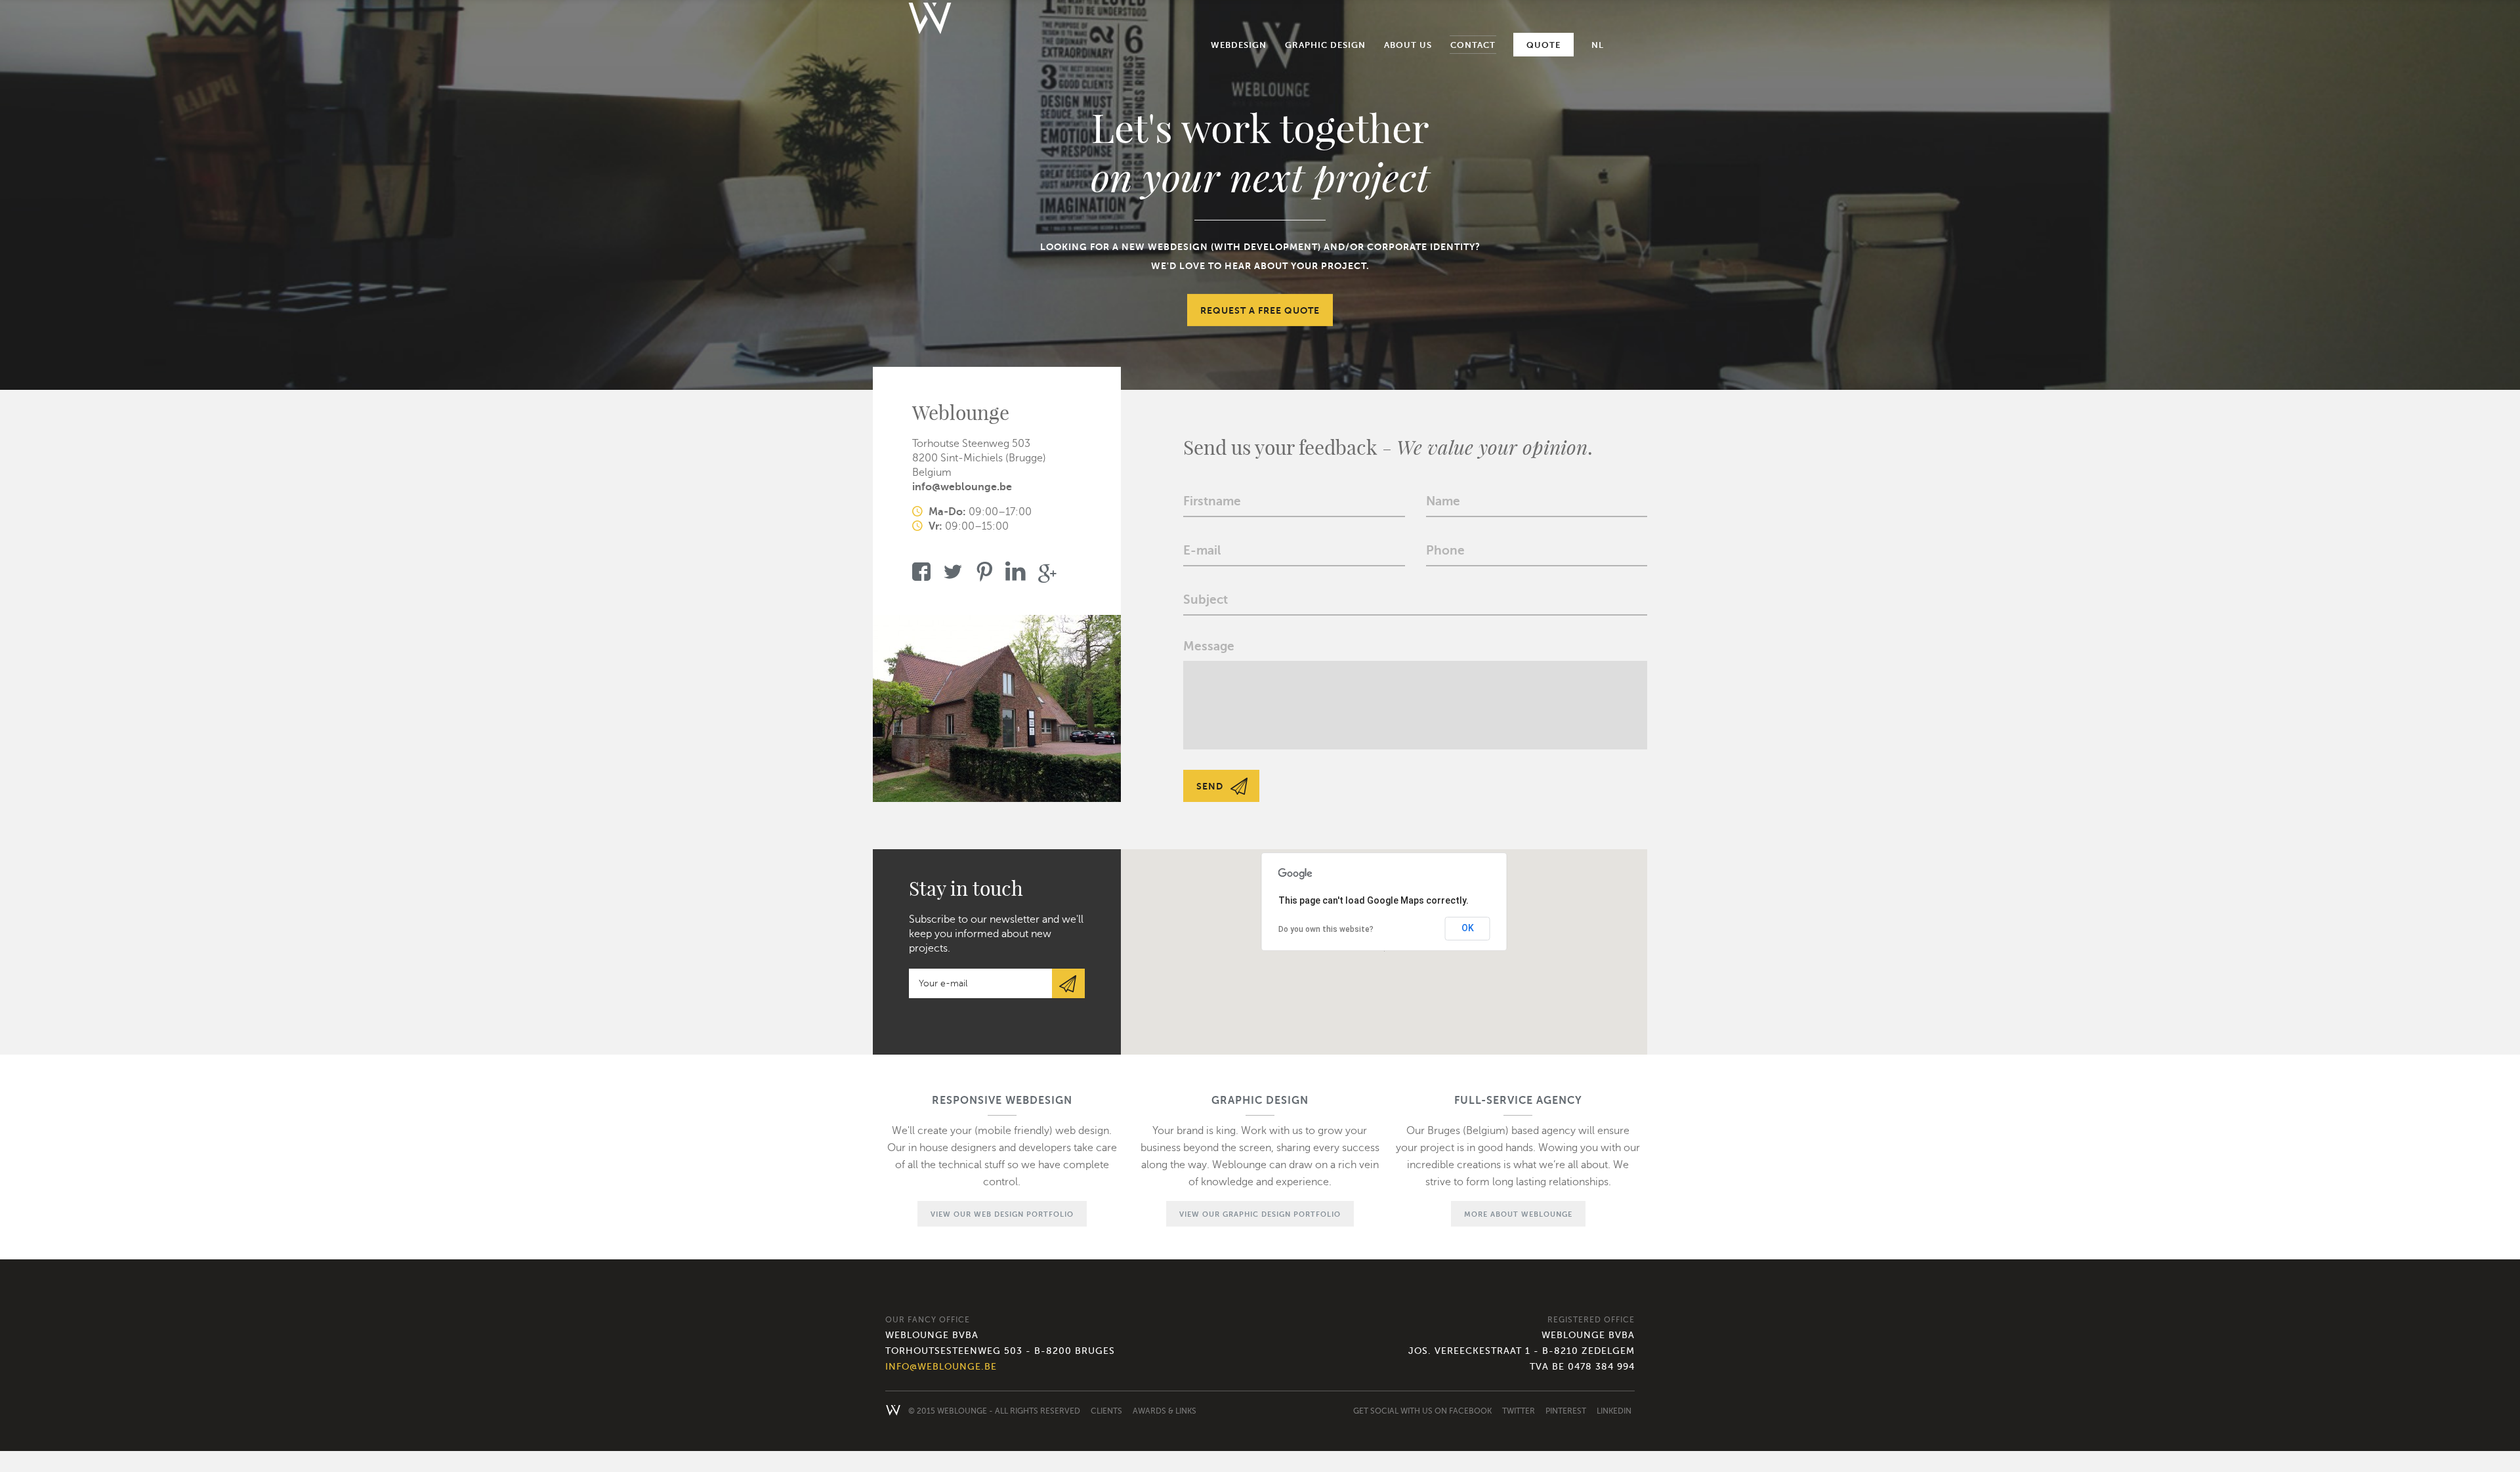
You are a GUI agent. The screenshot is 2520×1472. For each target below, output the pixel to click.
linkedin (1614, 1411)
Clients (1106, 1411)
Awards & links (1165, 1411)
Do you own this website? (1326, 929)
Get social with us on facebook (1422, 1411)
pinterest (1566, 1411)
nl (1598, 45)
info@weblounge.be (962, 487)
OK (1468, 928)
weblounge (962, 1411)
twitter (1519, 1411)
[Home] (930, 23)
